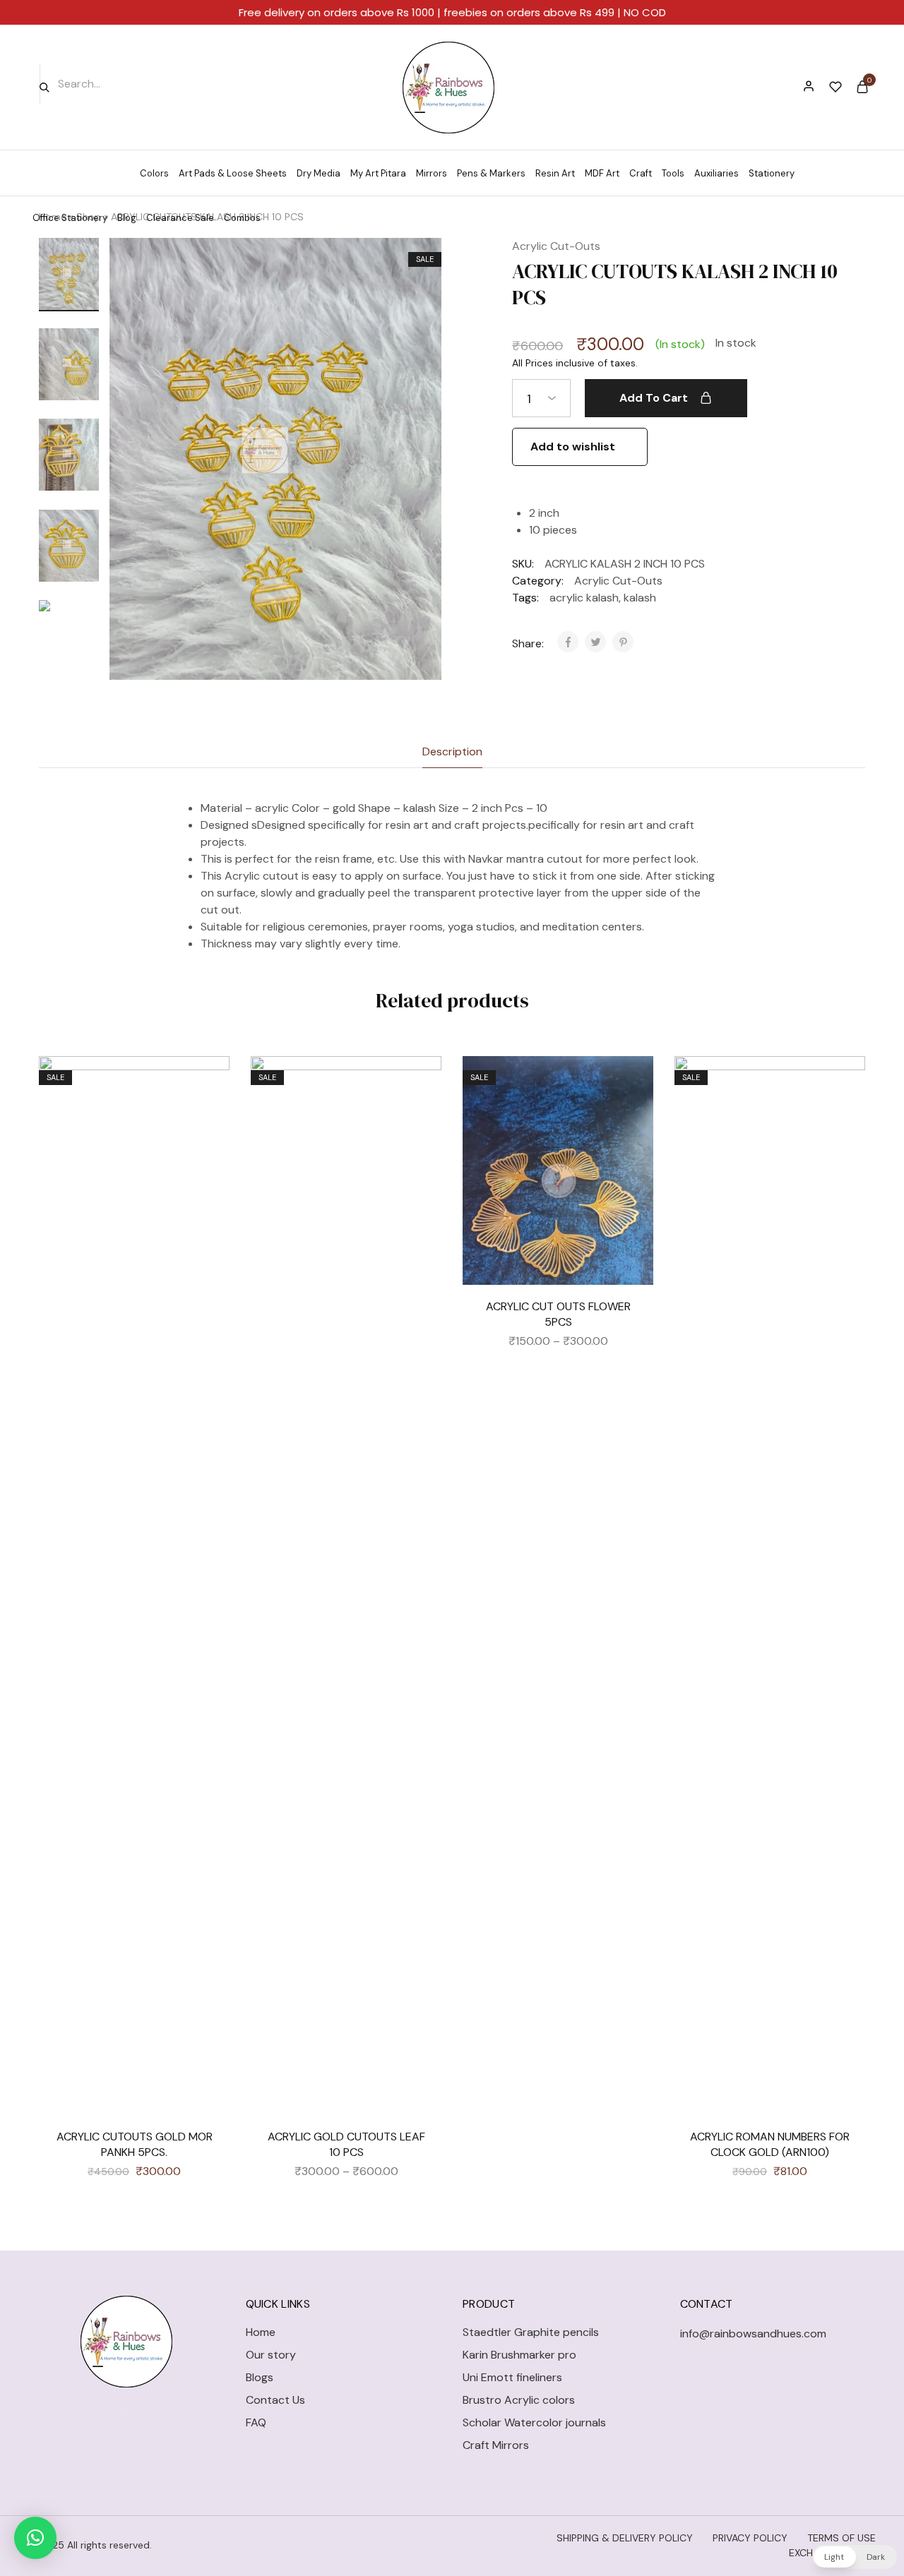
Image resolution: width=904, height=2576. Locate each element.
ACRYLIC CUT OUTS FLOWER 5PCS (558, 1314)
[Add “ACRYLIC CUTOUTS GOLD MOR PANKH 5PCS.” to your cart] (208, 1120)
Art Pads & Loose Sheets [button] (233, 173)
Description (452, 751)
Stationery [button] (772, 173)
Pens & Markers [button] (491, 173)
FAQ (256, 2422)
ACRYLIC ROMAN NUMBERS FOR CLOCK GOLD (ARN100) (770, 2144)
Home (261, 2332)
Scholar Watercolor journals (534, 2422)
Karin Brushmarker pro (519, 2355)
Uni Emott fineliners (512, 2377)
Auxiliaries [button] (716, 173)
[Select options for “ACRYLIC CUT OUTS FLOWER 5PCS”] (632, 1120)
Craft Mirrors (496, 2445)
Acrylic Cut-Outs (556, 246)
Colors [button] (154, 173)
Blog (127, 218)
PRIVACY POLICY (750, 2538)
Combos (242, 218)
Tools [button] (673, 173)
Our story (271, 2355)
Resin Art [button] (555, 173)
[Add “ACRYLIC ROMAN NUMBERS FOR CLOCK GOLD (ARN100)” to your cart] (844, 1120)
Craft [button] (641, 173)
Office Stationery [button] (70, 218)
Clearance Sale (180, 218)
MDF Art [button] (602, 173)
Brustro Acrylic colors (519, 2400)
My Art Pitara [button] (378, 173)
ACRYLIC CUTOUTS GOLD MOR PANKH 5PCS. (135, 2144)
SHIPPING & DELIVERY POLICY (625, 2538)
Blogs (260, 2377)
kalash (640, 598)
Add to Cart (654, 398)
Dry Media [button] (319, 173)
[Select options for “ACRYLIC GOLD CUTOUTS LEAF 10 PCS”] (420, 1120)
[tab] (452, 752)
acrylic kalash (584, 598)
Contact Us (275, 2400)
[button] (69, 673)
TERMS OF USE (841, 2538)
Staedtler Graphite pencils (531, 2332)
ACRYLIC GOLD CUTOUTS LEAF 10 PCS (346, 2144)
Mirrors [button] (432, 173)
